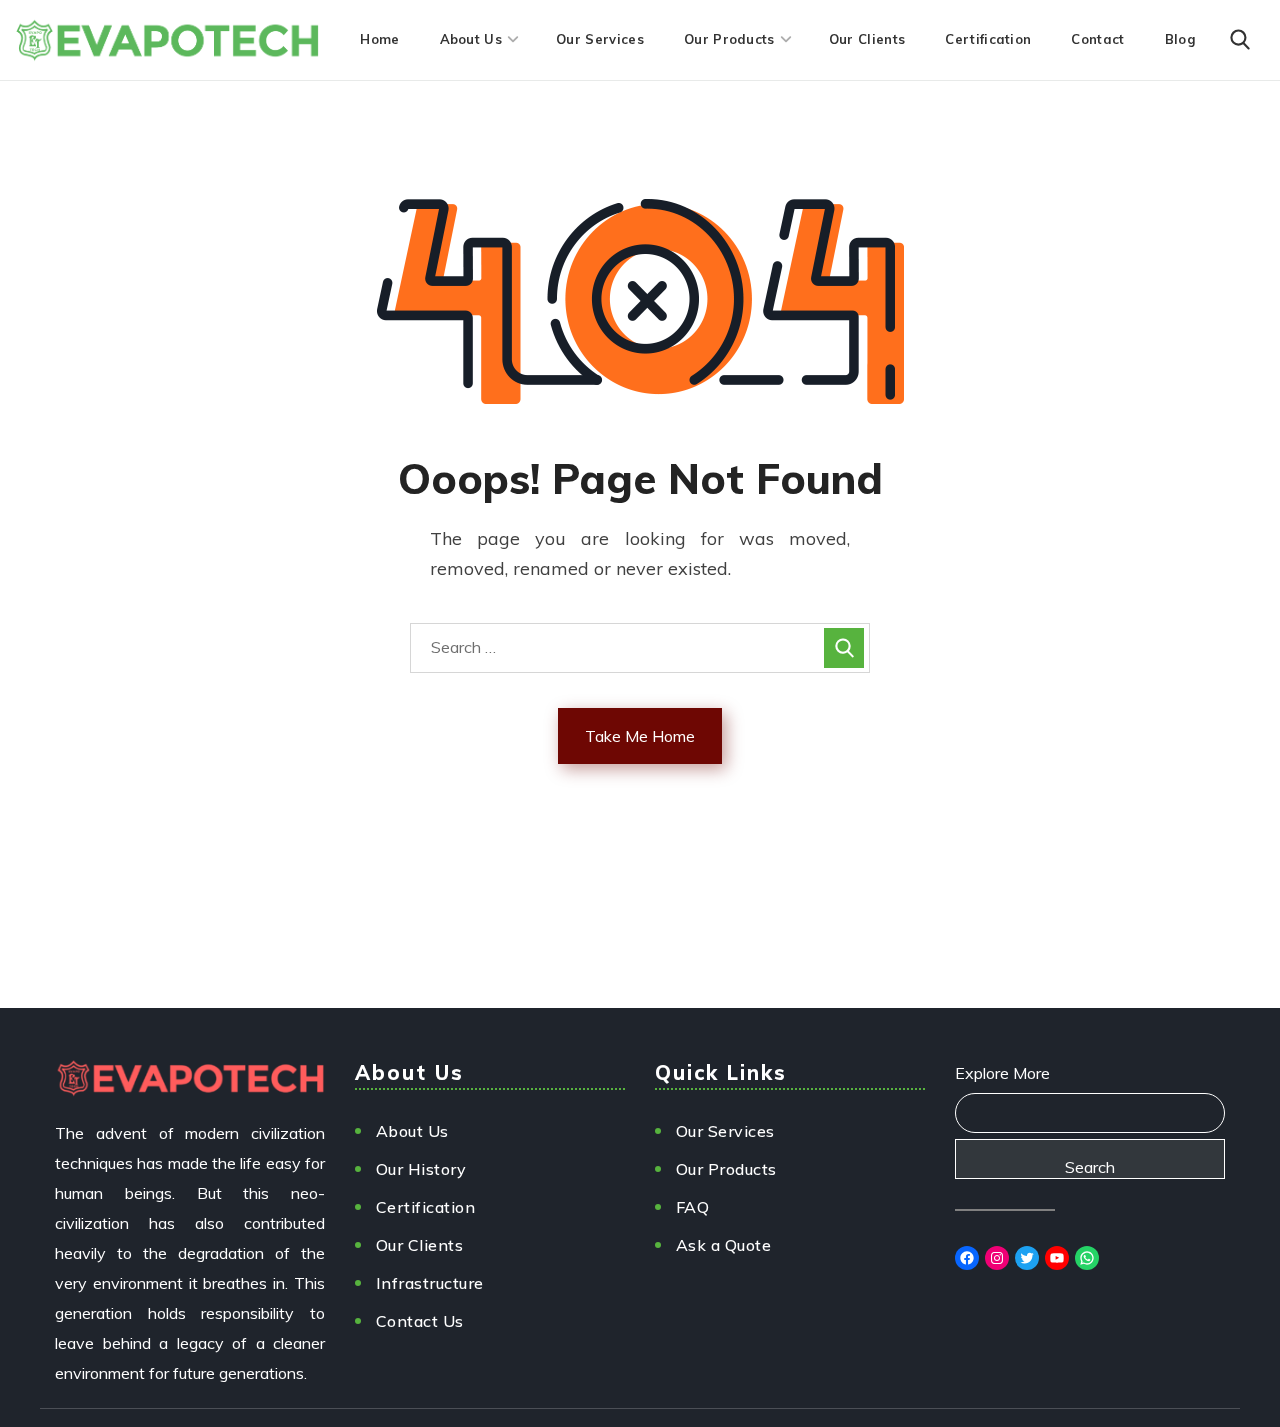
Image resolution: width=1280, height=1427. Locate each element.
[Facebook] (967, 1258)
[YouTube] (1057, 1258)
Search (1090, 1167)
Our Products (726, 1169)
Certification (426, 1207)
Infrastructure (430, 1283)
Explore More (1002, 1073)
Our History (421, 1169)
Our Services (725, 1131)
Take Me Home (640, 736)
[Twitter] (1027, 1258)
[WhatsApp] (1087, 1258)
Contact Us (420, 1321)
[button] (1240, 40)
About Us (412, 1131)
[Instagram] (997, 1258)
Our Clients (420, 1245)
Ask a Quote (724, 1245)
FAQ (693, 1207)
